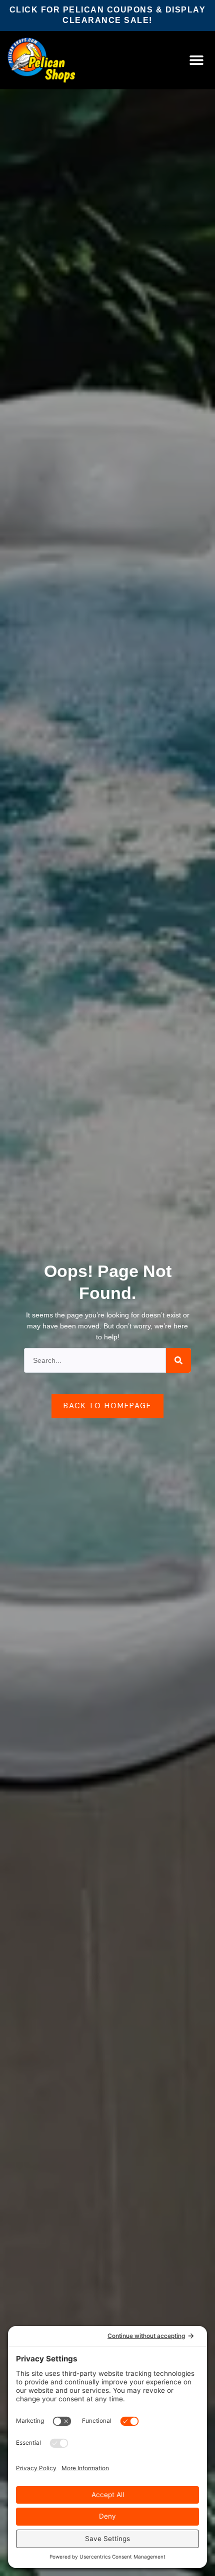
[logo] (54, 60)
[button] (197, 60)
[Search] (178, 1360)
